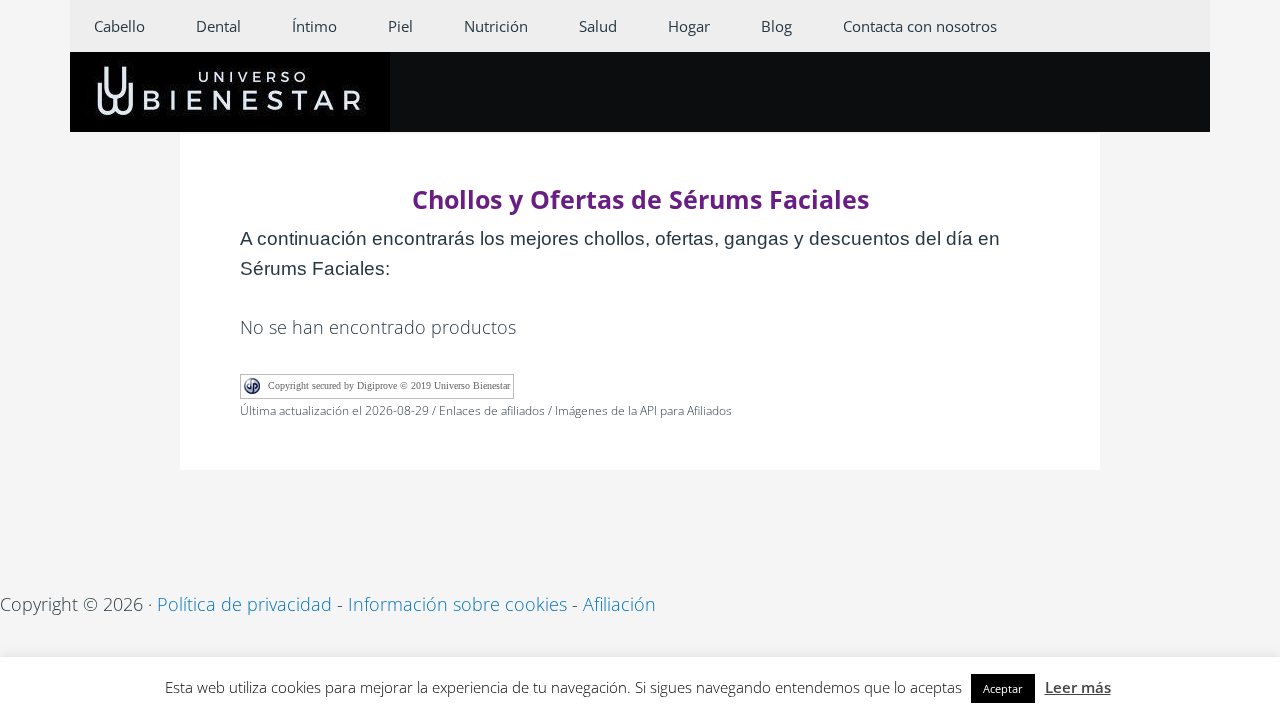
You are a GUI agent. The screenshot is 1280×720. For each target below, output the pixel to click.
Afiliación (619, 604)
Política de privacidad (244, 604)
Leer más (1078, 687)
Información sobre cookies (457, 604)
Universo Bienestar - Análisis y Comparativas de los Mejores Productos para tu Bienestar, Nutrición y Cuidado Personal (230, 92)
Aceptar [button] (1003, 688)
